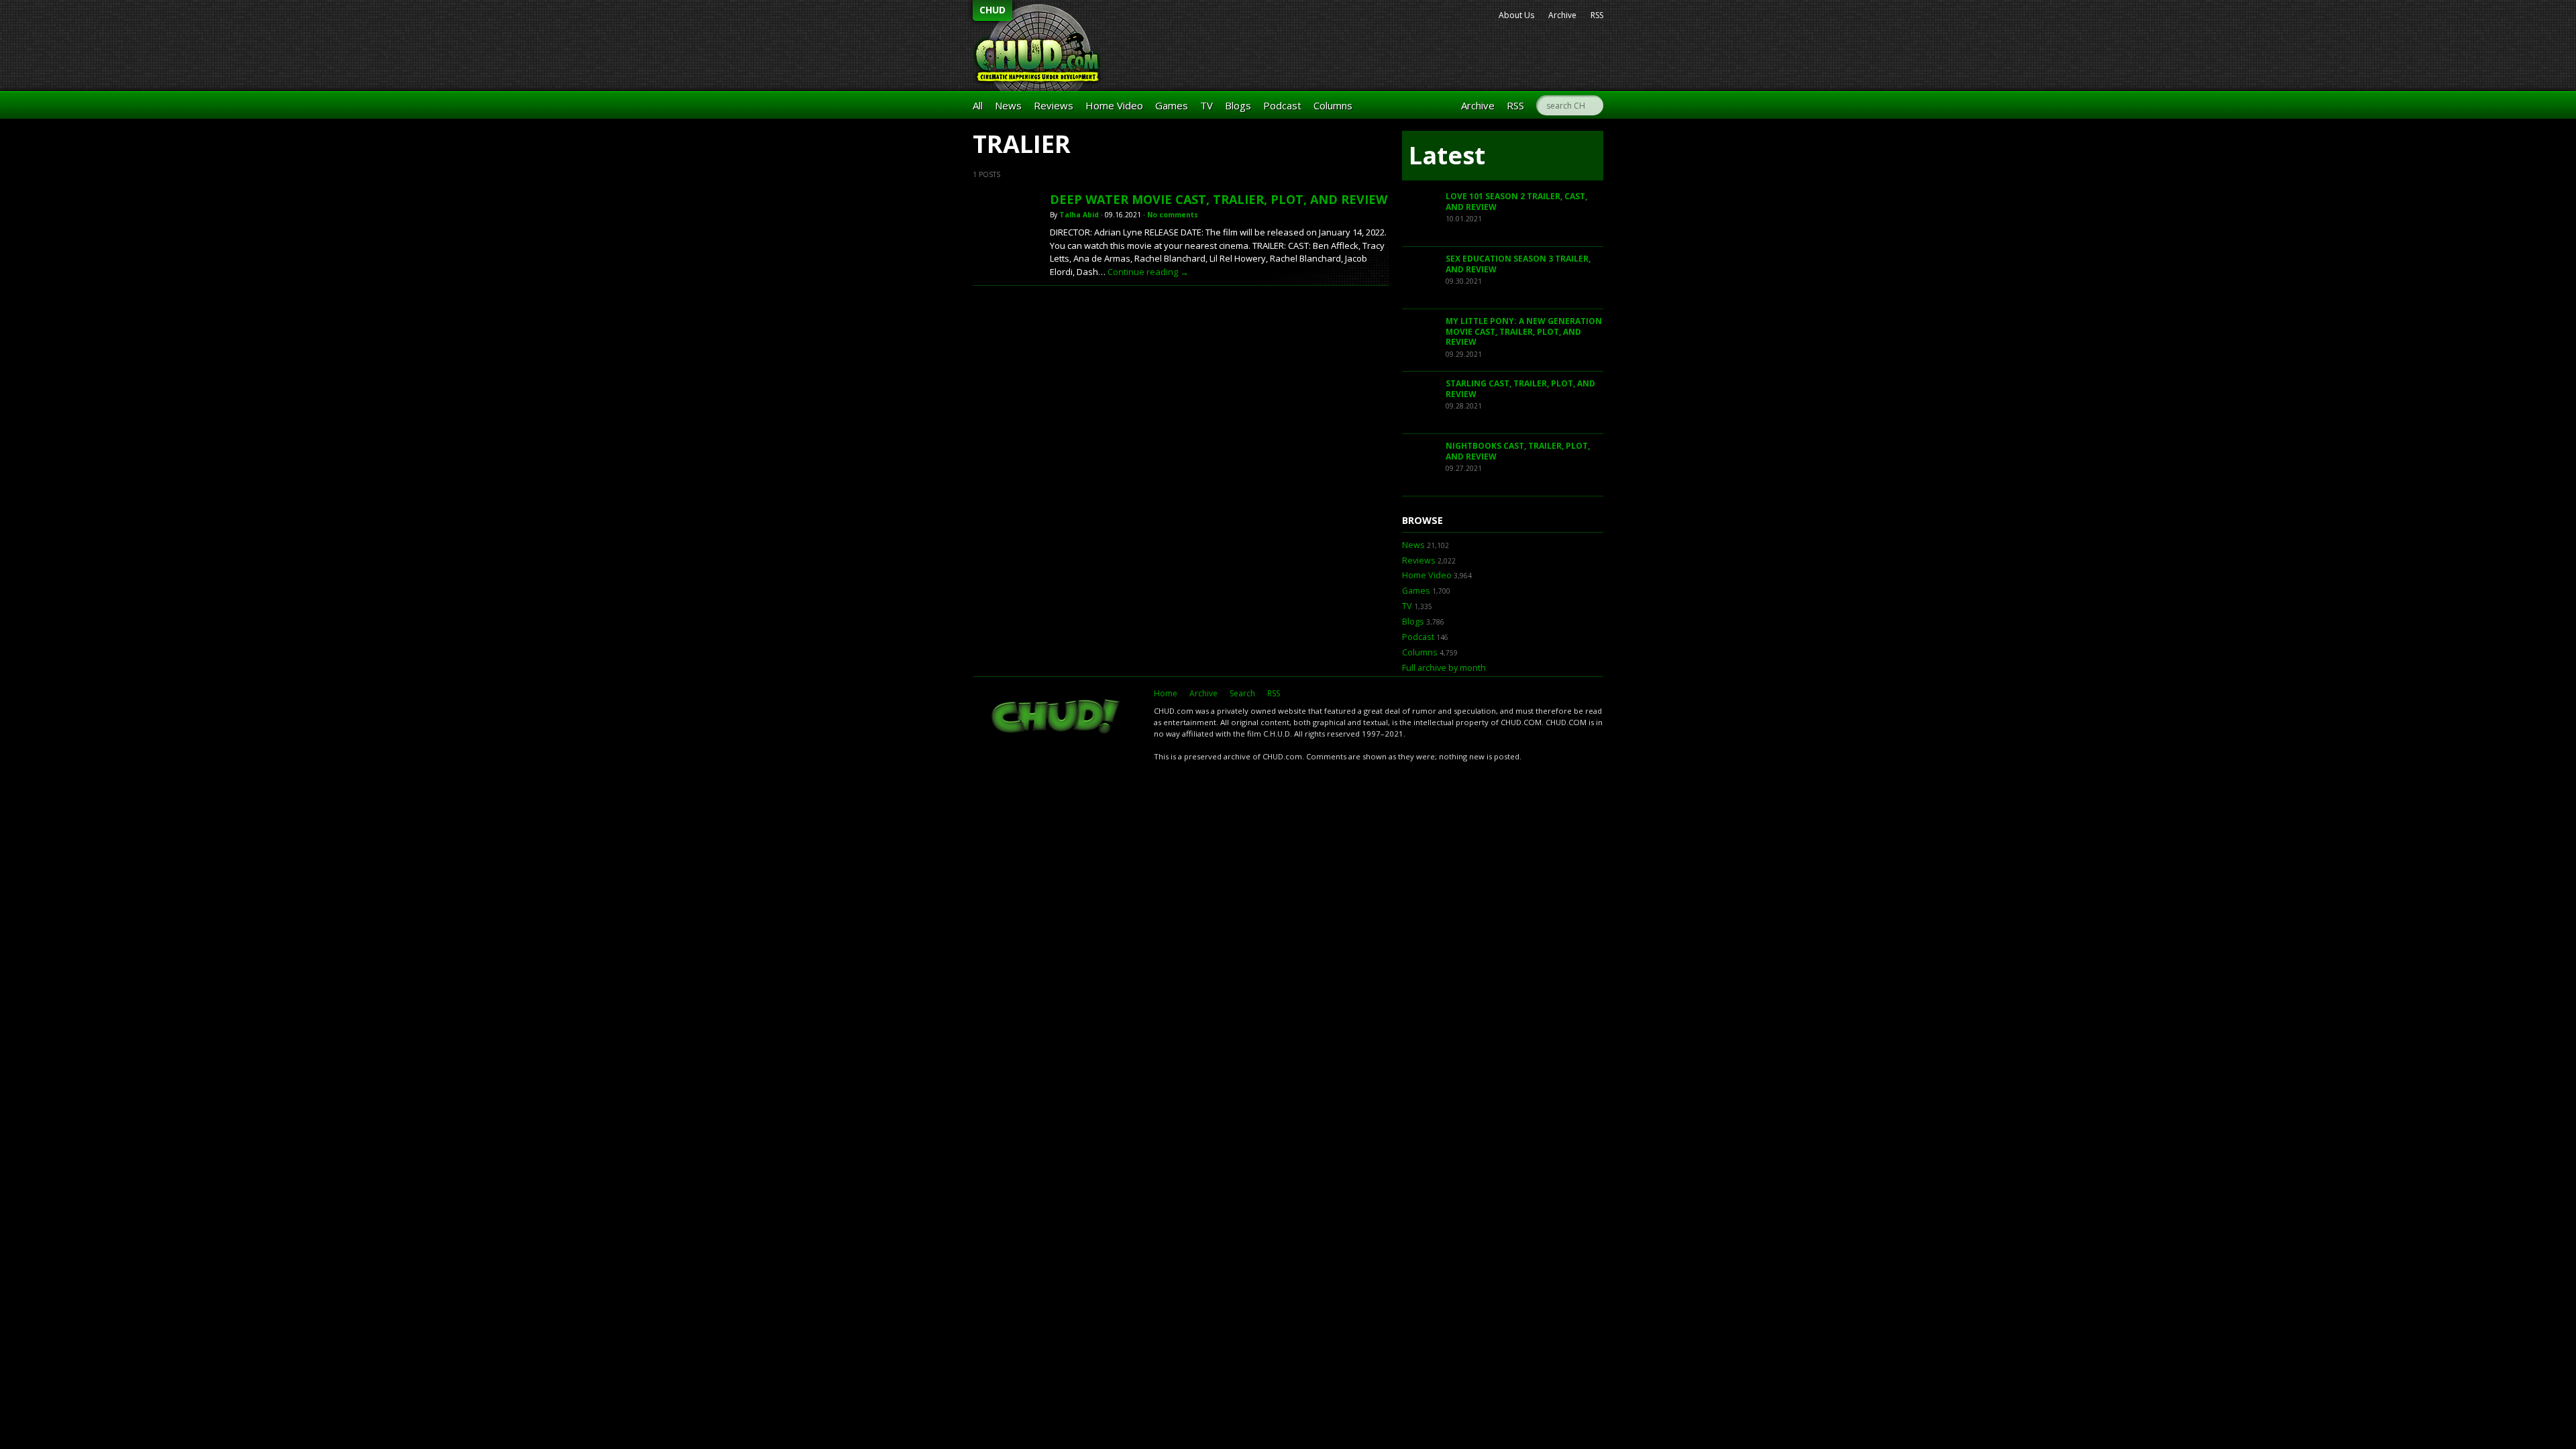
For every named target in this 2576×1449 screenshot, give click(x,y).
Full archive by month (1444, 668)
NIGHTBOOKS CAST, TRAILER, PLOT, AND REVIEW (1518, 451)
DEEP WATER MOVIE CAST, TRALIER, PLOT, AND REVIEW (1219, 199)
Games (1172, 105)
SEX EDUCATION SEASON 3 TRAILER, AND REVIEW (1518, 264)
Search (1242, 693)
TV (1206, 105)
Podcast (1282, 105)
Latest (1447, 155)
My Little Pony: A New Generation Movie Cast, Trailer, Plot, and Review (1524, 331)
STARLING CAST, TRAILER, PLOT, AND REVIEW (1520, 389)
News (1008, 105)
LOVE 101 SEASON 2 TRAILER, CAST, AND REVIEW (1516, 202)
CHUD (992, 10)
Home (1166, 693)
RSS (1597, 15)
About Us (1516, 15)
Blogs (1238, 105)
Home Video (1114, 105)
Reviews (1054, 105)
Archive (1562, 15)
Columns (1333, 105)
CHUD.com (1057, 718)
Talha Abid (1079, 215)
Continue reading (1148, 272)
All (978, 105)
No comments (1173, 215)
